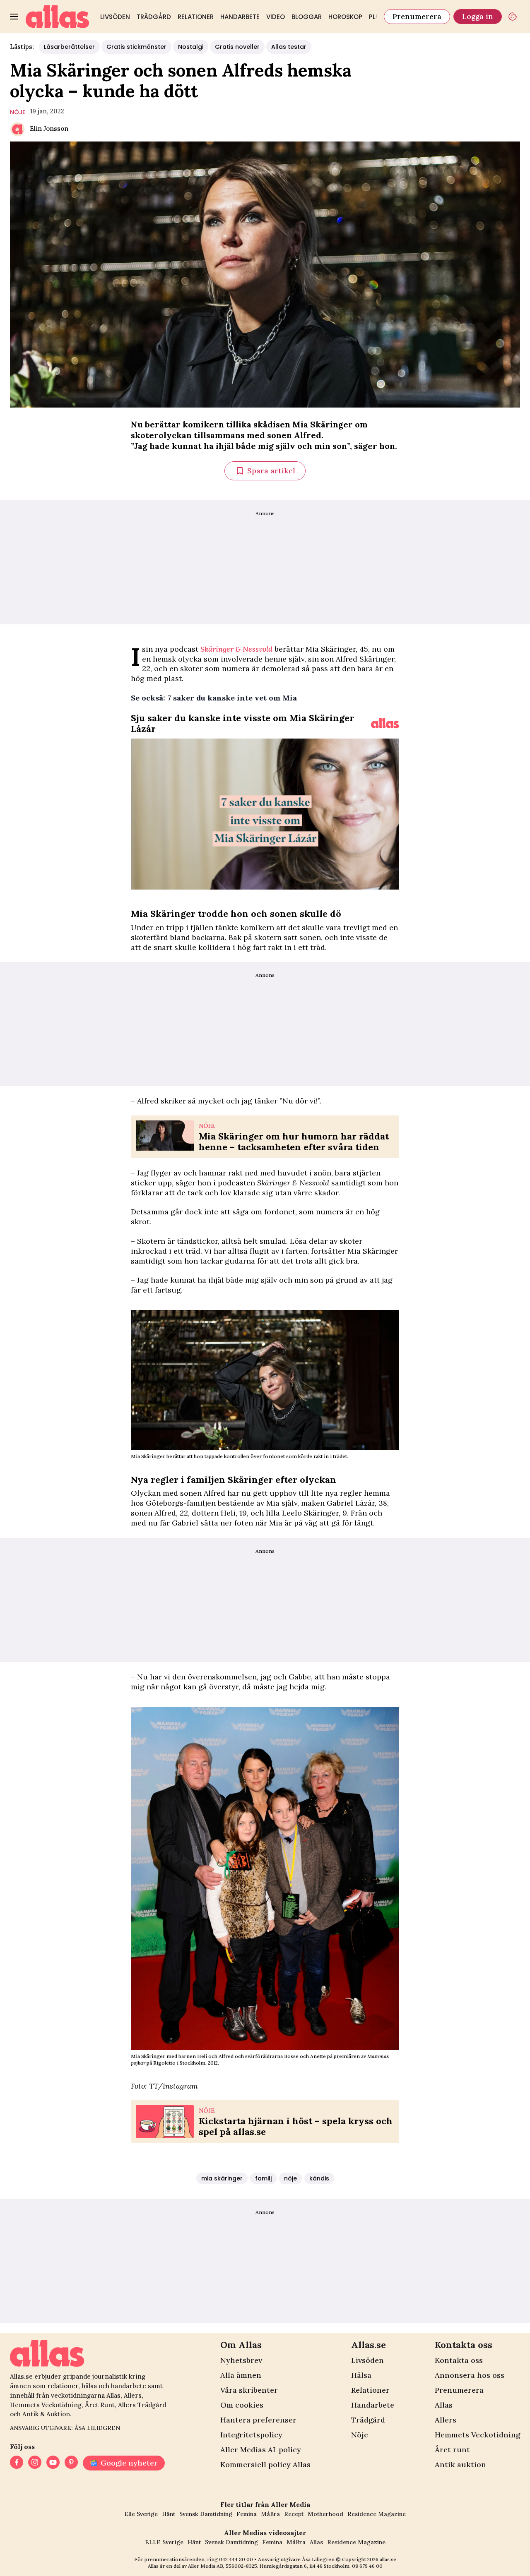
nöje (18, 112)
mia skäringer (222, 2178)
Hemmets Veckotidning (477, 2435)
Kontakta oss (459, 2360)
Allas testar (289, 47)
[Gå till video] (385, 723)
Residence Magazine (377, 2514)
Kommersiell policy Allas (265, 2464)
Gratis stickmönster (136, 47)
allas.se (388, 2559)
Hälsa (361, 2375)
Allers (446, 2420)
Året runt (452, 2450)
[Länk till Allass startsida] (58, 17)
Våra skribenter (249, 2390)
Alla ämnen (241, 2375)
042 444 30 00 (236, 2559)
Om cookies (242, 2405)
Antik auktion (460, 2464)
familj (263, 2178)
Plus (376, 17)
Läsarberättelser (69, 47)
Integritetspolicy (251, 2435)
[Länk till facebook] (17, 2463)
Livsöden (115, 17)
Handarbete (240, 17)
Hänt (169, 2514)
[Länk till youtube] (53, 2463)
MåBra (270, 2514)
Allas (444, 2405)
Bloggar (307, 17)
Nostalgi (191, 47)
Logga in (478, 16)
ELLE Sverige (164, 2542)
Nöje (360, 2435)
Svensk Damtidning (206, 2514)
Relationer (196, 17)
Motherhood (325, 2514)
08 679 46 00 (367, 2566)
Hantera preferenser (258, 2420)
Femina (247, 2514)
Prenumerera (417, 16)
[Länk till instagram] (35, 2463)
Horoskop (345, 17)
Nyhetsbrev (241, 2360)
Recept (294, 2514)
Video (276, 17)
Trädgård (154, 17)
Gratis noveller (237, 47)
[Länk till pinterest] (71, 2463)
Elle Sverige (141, 2514)
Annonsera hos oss (470, 2375)
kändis (319, 2178)
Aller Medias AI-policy (261, 2450)
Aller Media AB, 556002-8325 (223, 2566)
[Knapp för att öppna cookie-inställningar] (513, 17)
